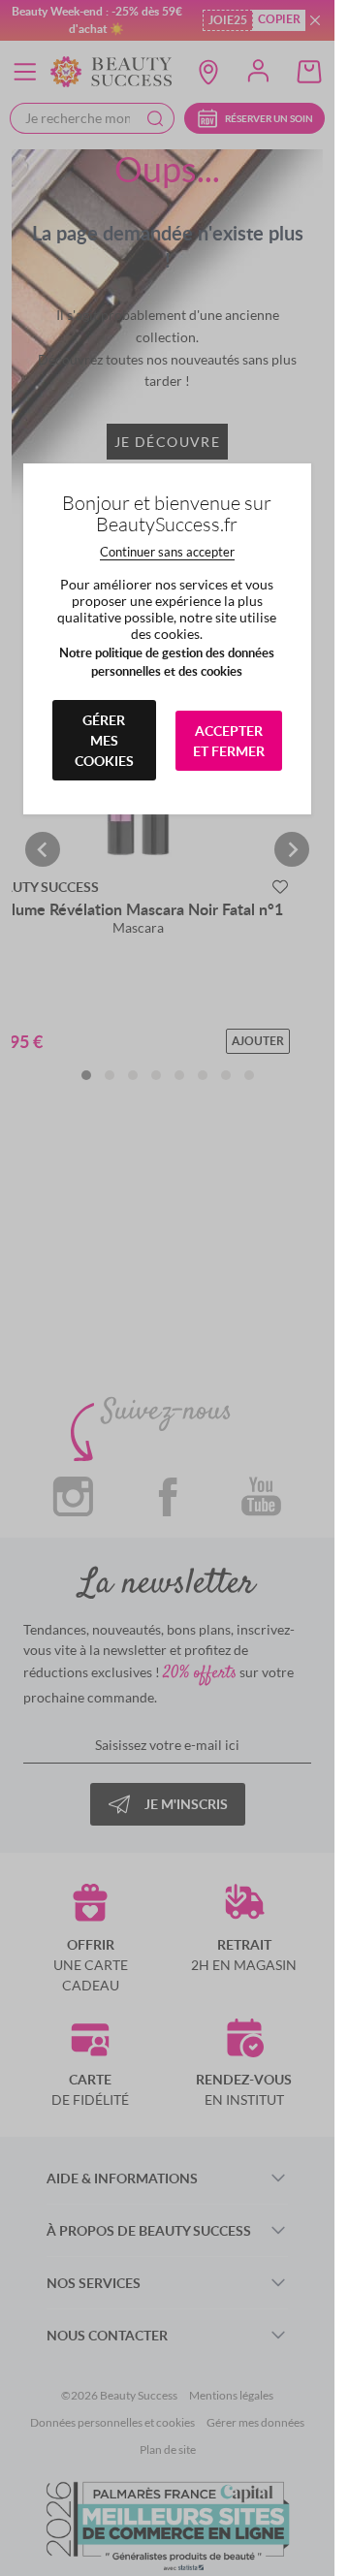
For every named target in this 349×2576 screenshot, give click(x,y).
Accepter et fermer (229, 741)
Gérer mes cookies (104, 740)
